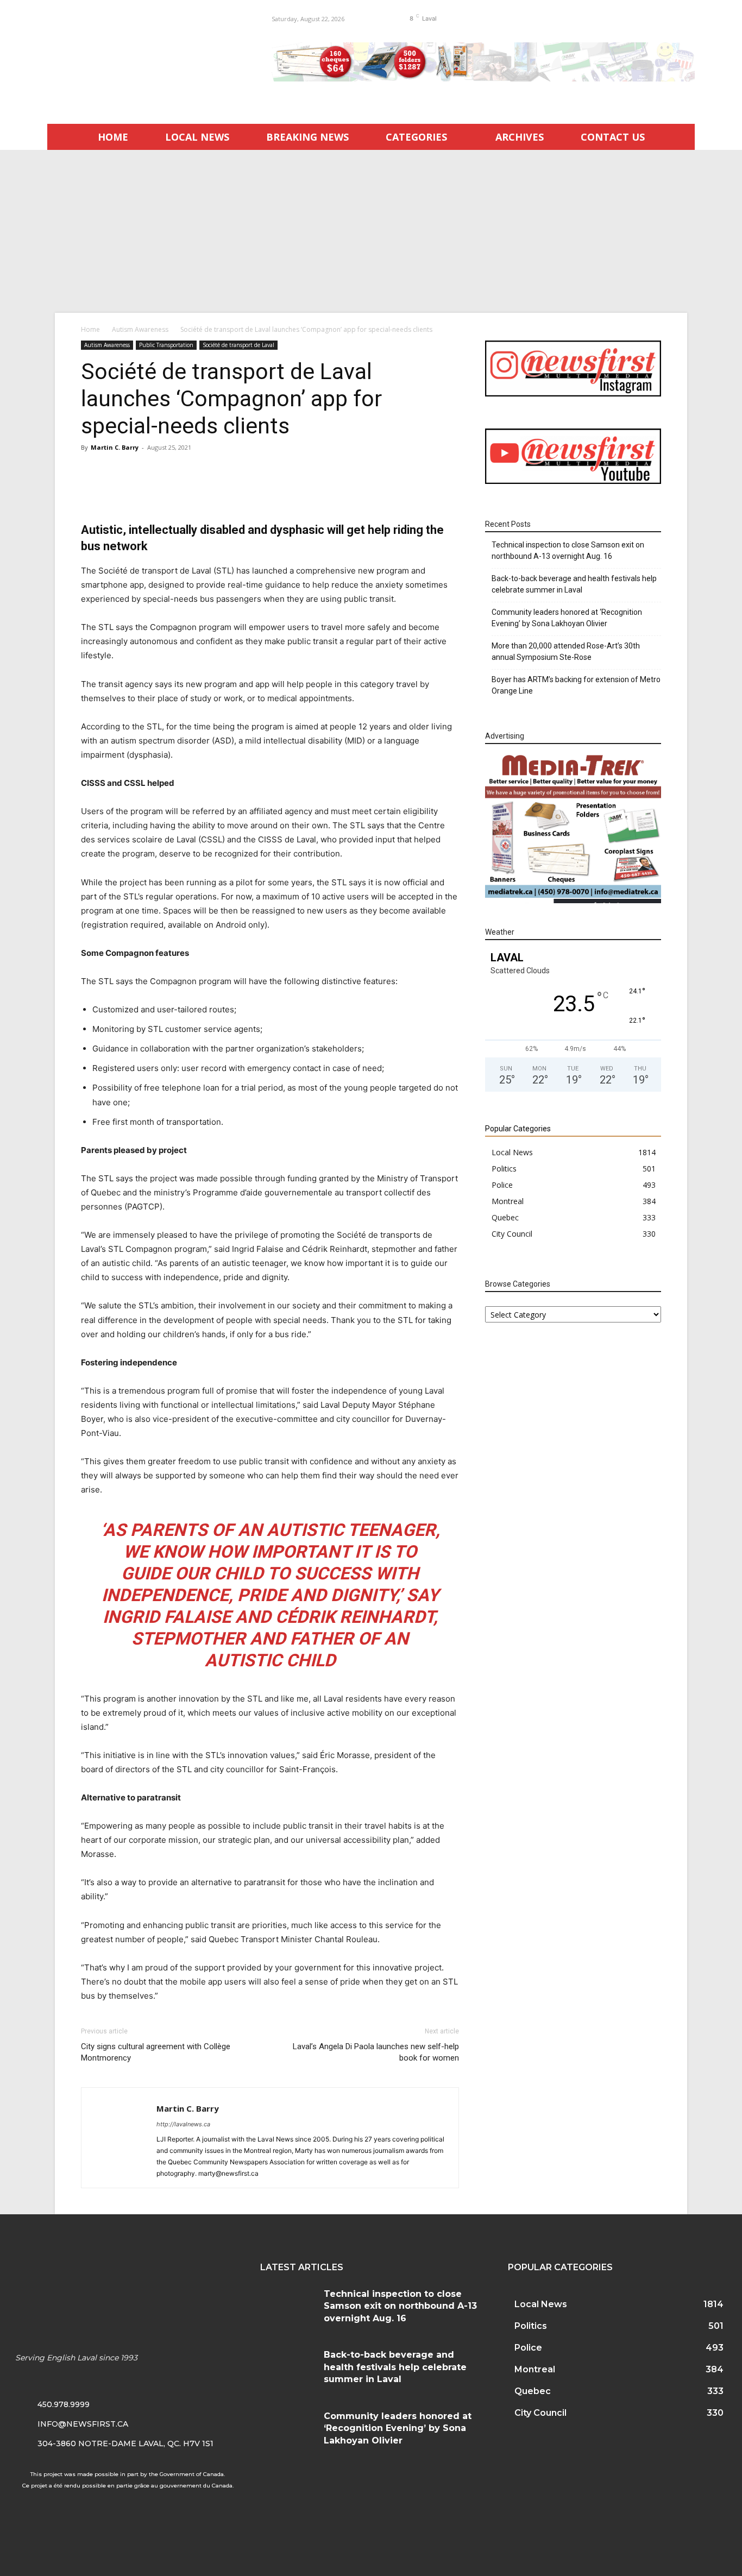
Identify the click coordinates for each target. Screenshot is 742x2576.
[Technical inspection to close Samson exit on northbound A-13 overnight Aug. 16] (288, 2307)
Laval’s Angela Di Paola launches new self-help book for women (376, 2052)
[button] (504, 18)
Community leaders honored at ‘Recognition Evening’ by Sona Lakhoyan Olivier (567, 618)
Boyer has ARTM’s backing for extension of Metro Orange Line (576, 685)
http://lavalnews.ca (183, 2124)
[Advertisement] (371, 231)
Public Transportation (166, 345)
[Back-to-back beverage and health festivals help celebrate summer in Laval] (288, 2368)
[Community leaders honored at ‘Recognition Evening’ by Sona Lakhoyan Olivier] (288, 2429)
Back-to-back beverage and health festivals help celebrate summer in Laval (574, 584)
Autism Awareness (140, 329)
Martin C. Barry (115, 447)
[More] (463, 491)
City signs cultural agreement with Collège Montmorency (156, 2052)
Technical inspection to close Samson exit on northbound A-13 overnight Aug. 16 (568, 550)
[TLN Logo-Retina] (146, 57)
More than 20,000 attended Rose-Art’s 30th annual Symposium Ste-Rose (566, 651)
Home (90, 329)
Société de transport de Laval (238, 345)
